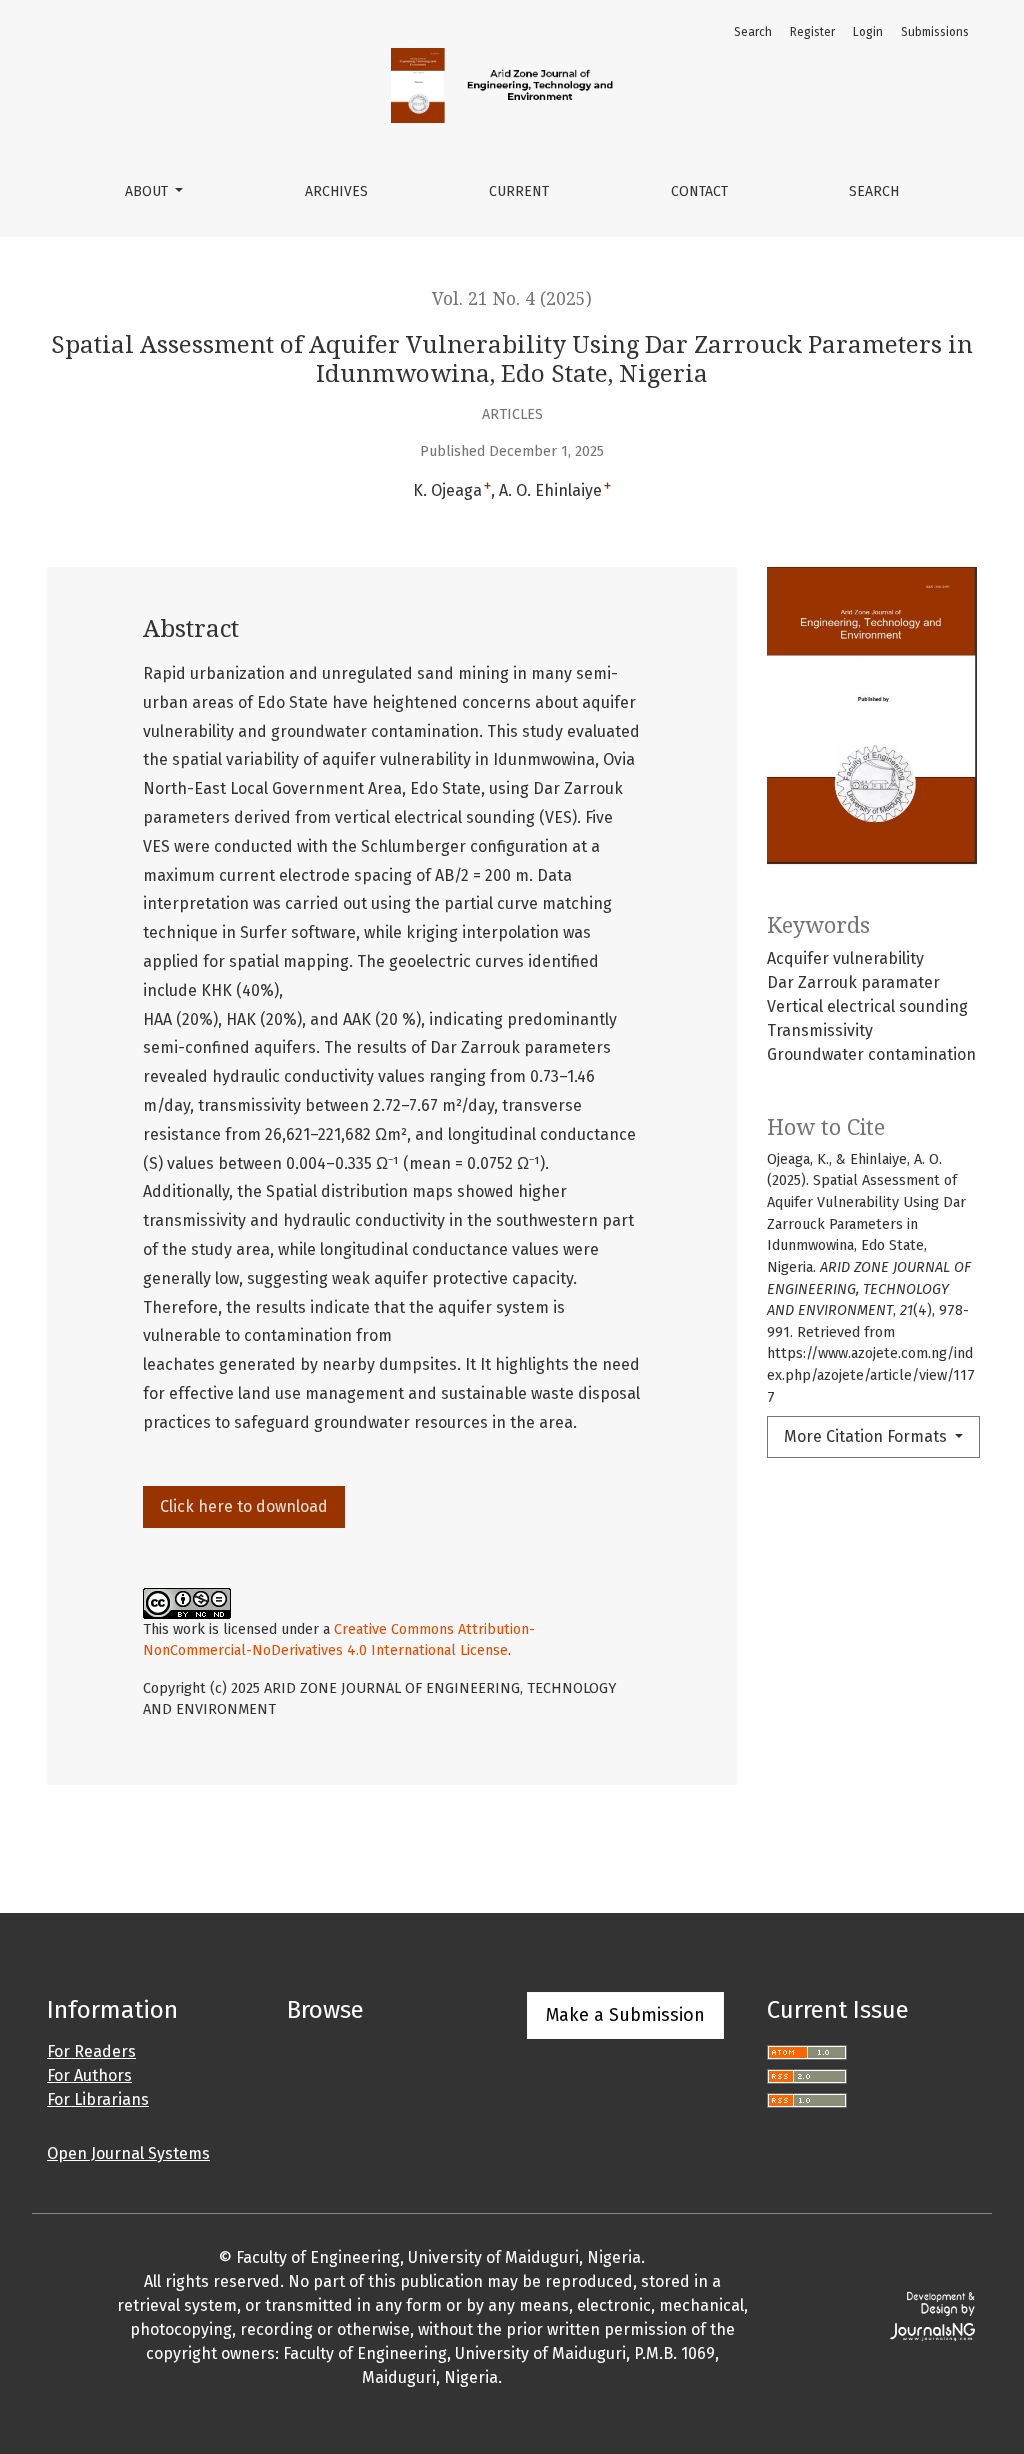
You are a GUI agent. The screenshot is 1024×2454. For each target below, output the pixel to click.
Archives (336, 191)
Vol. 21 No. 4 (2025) (512, 299)
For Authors (89, 2075)
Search (874, 191)
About (148, 191)
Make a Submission (625, 2015)
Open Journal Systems (128, 2153)
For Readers (91, 2051)
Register (812, 32)
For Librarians (98, 2099)
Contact (699, 191)
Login (868, 32)
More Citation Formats (867, 1436)
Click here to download (244, 1506)
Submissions (935, 32)
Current (519, 191)
